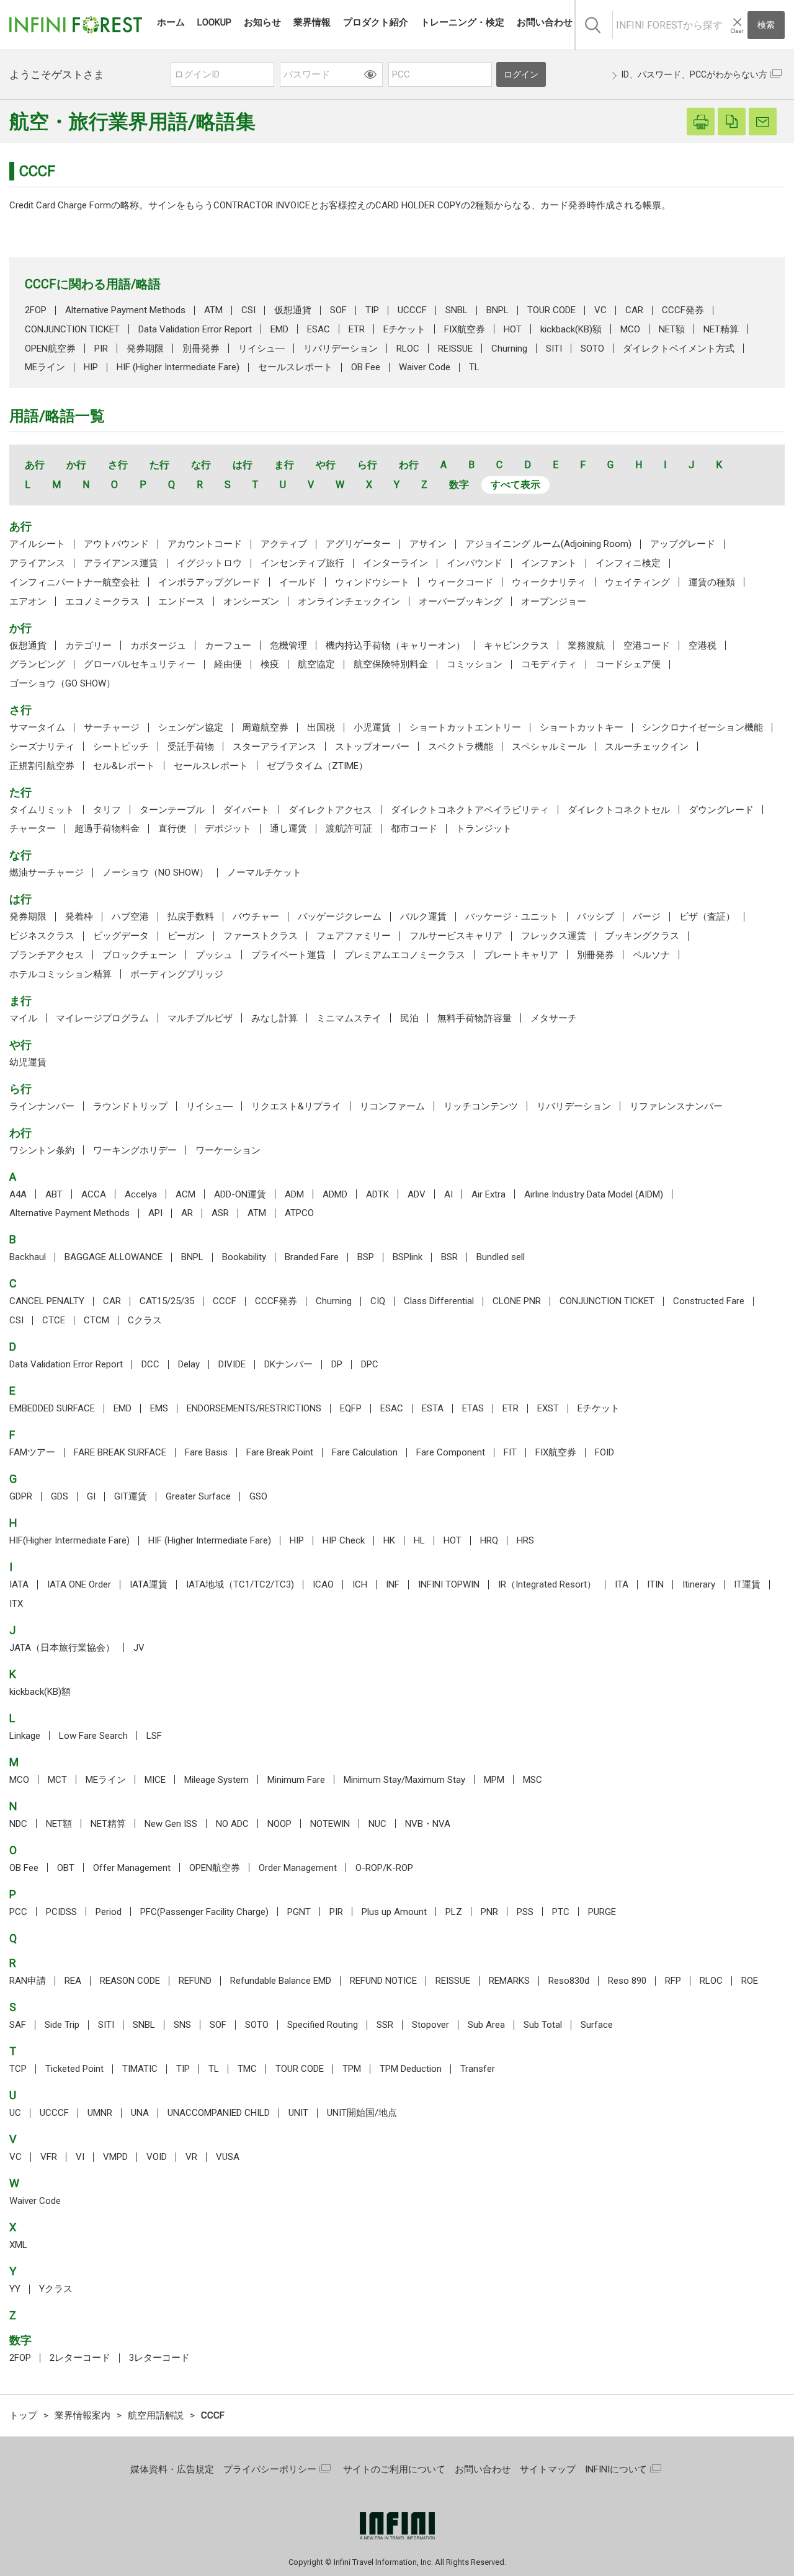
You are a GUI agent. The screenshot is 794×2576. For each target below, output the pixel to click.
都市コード (414, 828)
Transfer (478, 2069)
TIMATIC (140, 2069)
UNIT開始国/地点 (362, 2113)
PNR (489, 1912)
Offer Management (132, 1868)
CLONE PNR (517, 1301)
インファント (549, 563)
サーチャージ (112, 727)
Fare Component (451, 1452)
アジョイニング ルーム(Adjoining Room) (548, 544)
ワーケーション (228, 1150)
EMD (279, 329)
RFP (673, 1981)
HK (389, 1540)
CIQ (378, 1301)
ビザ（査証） (707, 917)
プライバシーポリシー (270, 2469)
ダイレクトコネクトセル (619, 810)
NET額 (672, 329)
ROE (750, 1981)
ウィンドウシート (372, 582)
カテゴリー (88, 646)
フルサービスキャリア (456, 936)
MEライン (45, 367)
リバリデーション (341, 349)
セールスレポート (295, 367)
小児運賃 (372, 727)
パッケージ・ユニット (512, 917)
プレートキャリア (521, 955)
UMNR (100, 2113)
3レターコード (159, 2358)
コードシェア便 (628, 664)
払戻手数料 (191, 917)
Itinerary (699, 1584)
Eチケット (404, 329)
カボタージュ (158, 646)
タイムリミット (42, 810)
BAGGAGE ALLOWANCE (114, 1257)
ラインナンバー (42, 1106)
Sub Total (543, 2025)
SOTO (592, 349)
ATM (213, 310)
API (155, 1213)
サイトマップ (548, 2469)
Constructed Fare (709, 1301)
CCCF (225, 1301)
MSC (533, 1780)
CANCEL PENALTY (47, 1301)
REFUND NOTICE (383, 1981)
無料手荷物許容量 (475, 1018)
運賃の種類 (712, 582)
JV (139, 1648)
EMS (159, 1408)
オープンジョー (554, 602)
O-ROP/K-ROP (384, 1868)
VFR (49, 2157)
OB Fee (366, 367)
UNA (140, 2113)
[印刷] (701, 122)
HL (419, 1540)
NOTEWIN (330, 1824)
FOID (604, 1452)
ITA (622, 1584)
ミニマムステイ (349, 1018)
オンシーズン (251, 602)
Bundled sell (501, 1257)
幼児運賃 (28, 1062)
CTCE (54, 1320)
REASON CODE (130, 1981)
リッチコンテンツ (481, 1106)
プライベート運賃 (288, 955)
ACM (185, 1194)
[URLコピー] (732, 122)
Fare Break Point (280, 1452)
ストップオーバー (372, 747)
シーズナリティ (42, 747)
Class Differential (439, 1301)
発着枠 (79, 917)
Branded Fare (312, 1257)
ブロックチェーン (140, 955)
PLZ (454, 1912)
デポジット (228, 828)
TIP (372, 310)
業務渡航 (586, 646)
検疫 (270, 664)
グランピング (37, 664)
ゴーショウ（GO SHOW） (62, 683)
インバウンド (475, 563)
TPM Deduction (411, 2069)
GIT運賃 (131, 1496)
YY (15, 2289)
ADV (417, 1194)
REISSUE (455, 349)
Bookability (244, 1257)
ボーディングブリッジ (177, 974)
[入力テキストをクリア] (737, 25)
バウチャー (256, 917)
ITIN (655, 1584)
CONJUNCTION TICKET (72, 329)
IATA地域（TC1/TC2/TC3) (240, 1584)
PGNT (299, 1912)
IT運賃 (747, 1584)
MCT (57, 1780)
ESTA (433, 1408)
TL (474, 367)
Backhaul (28, 1257)
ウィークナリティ (549, 582)
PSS (525, 1912)
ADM (294, 1194)
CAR (634, 310)
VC (600, 310)
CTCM (96, 1320)
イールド (298, 582)
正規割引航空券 (42, 766)
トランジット (484, 828)
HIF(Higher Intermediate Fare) (69, 1540)
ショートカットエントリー (465, 727)
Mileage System (216, 1780)
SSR (385, 2025)
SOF (338, 310)
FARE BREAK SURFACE (120, 1452)
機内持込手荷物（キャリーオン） (395, 646)
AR (187, 1213)
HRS (525, 1540)
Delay (189, 1364)
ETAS (473, 1408)
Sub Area (486, 2025)
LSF (154, 1736)
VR (191, 2157)
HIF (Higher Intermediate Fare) (178, 367)
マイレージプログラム (102, 1018)
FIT (510, 1452)
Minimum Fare (296, 1780)
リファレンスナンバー (676, 1106)
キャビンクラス (516, 646)
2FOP (36, 310)
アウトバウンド (116, 544)
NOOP (279, 1824)
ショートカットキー (582, 727)
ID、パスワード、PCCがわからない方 (694, 74)
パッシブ (595, 917)
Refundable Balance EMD (281, 1981)
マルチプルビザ (200, 1018)
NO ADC (232, 1824)
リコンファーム (392, 1106)
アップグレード (683, 544)
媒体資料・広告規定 (172, 2469)
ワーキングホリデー (135, 1150)
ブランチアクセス (47, 955)
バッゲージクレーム (340, 917)
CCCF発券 (683, 310)
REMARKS (509, 1981)
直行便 (172, 828)
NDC (18, 1824)
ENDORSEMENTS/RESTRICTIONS (254, 1408)
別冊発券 (201, 349)
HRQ (489, 1540)
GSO (258, 1496)
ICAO (323, 1584)
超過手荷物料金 (107, 828)
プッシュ (214, 955)
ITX (16, 1604)
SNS (182, 2025)
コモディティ (549, 664)
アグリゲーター (358, 544)
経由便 (228, 664)
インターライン (395, 563)
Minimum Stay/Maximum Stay (404, 1780)
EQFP (351, 1408)
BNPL (497, 310)
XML (18, 2245)
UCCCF (412, 310)
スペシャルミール (549, 747)
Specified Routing (323, 2025)
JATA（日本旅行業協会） (62, 1648)
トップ (23, 2415)
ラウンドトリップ (130, 1106)
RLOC (408, 349)
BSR (449, 1257)
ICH (360, 1584)
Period (109, 1912)
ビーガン (186, 936)
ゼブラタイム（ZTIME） (317, 766)
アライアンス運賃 (121, 563)
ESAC (319, 329)
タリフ (107, 810)
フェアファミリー (354, 936)
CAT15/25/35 (167, 1301)
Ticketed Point (74, 2069)
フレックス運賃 (554, 936)
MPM (494, 1780)
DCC (150, 1364)
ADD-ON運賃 (240, 1194)
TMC (247, 2069)
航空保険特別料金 (391, 664)
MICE (155, 1780)
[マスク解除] (370, 74)
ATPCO (299, 1213)
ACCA (94, 1194)
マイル (23, 1018)
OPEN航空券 (50, 349)
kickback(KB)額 (571, 329)
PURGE (602, 1912)
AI (448, 1194)
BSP (366, 1257)
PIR (101, 349)
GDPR (21, 1496)
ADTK (377, 1194)
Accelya (141, 1194)
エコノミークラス (102, 602)
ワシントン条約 (42, 1150)
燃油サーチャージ (47, 873)
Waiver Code (425, 367)
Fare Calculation (365, 1452)
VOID (157, 2157)
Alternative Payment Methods (125, 310)
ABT (54, 1194)
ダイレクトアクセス (330, 810)
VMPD (115, 2157)
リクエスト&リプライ (296, 1106)
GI (91, 1496)
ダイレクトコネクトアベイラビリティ (470, 810)
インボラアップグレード (209, 582)
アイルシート (37, 544)
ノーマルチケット (264, 873)
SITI (554, 349)
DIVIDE (232, 1364)
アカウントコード (205, 544)
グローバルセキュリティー (140, 664)
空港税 (703, 646)
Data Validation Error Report (195, 329)
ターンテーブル (172, 810)
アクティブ (284, 544)
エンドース (181, 602)
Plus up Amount (394, 1912)
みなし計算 (274, 1018)
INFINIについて (616, 2469)
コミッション (475, 664)
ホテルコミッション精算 (60, 974)
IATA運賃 (149, 1584)
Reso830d (569, 1981)
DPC (370, 1364)
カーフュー (228, 646)
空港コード (647, 646)
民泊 (409, 1018)
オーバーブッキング (461, 602)
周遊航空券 (265, 727)
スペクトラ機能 (461, 747)
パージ (647, 917)
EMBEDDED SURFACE (52, 1408)
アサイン (428, 544)
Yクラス (56, 2289)
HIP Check (344, 1540)
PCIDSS (61, 1912)
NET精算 (721, 329)
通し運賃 (288, 828)
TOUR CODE (551, 310)
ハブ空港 (130, 917)
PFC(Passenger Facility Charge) (204, 1912)
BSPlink (408, 1257)
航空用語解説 (156, 2415)
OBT (66, 1868)
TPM (352, 2069)
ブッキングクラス (642, 936)
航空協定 (316, 664)
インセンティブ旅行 (302, 563)
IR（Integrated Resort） (547, 1584)
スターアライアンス (274, 747)
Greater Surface (198, 1496)
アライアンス (37, 563)
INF (393, 1584)
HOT (513, 329)
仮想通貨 (293, 310)
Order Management (298, 1868)
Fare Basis (206, 1452)
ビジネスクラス (42, 936)
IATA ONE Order (79, 1584)
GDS (60, 1496)
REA (73, 1981)
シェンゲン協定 (191, 727)
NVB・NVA (428, 1824)
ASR (220, 1213)
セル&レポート (124, 766)
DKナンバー (288, 1364)
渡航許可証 (349, 828)
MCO (630, 329)
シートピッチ (121, 747)
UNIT (298, 2113)
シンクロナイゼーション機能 (703, 727)
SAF (18, 2025)
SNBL (457, 310)
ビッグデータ (121, 936)
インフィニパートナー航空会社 (74, 582)
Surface (597, 2025)
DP (337, 1364)
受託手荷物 (191, 747)
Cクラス (145, 1320)
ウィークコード (461, 582)
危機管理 (288, 646)
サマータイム (37, 727)
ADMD (335, 1194)
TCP (18, 2069)
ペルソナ (651, 955)
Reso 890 (627, 1981)
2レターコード (80, 2358)
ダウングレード (721, 810)
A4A (18, 1194)
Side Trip (62, 2025)
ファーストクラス (261, 936)
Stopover (430, 2025)
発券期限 (145, 349)
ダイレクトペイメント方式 (679, 349)
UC (15, 2113)
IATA (19, 1584)
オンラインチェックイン (349, 602)
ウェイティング (637, 582)
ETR (357, 329)
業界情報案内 (83, 2415)
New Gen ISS (171, 1824)
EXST (548, 1408)
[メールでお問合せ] (763, 122)
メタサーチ (554, 1018)
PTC (561, 1912)
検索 (766, 25)
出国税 (321, 727)
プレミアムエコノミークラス (405, 955)
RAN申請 (28, 1981)
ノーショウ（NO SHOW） (155, 873)
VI (80, 2157)
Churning (509, 349)
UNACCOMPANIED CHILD (219, 2113)
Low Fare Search (93, 1736)
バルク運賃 (423, 917)
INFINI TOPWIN (449, 1584)
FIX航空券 (465, 329)
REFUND (195, 1981)
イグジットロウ (209, 563)
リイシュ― (261, 349)
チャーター (33, 828)
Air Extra (488, 1194)
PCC (18, 1912)
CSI (248, 310)
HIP (91, 367)
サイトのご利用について (394, 2469)
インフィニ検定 (628, 563)
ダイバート (247, 810)
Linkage (25, 1736)
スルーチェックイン (647, 747)
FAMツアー (32, 1452)
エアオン (28, 602)
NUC (377, 1824)
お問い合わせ (483, 2469)
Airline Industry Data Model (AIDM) (594, 1194)
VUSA (228, 2157)
